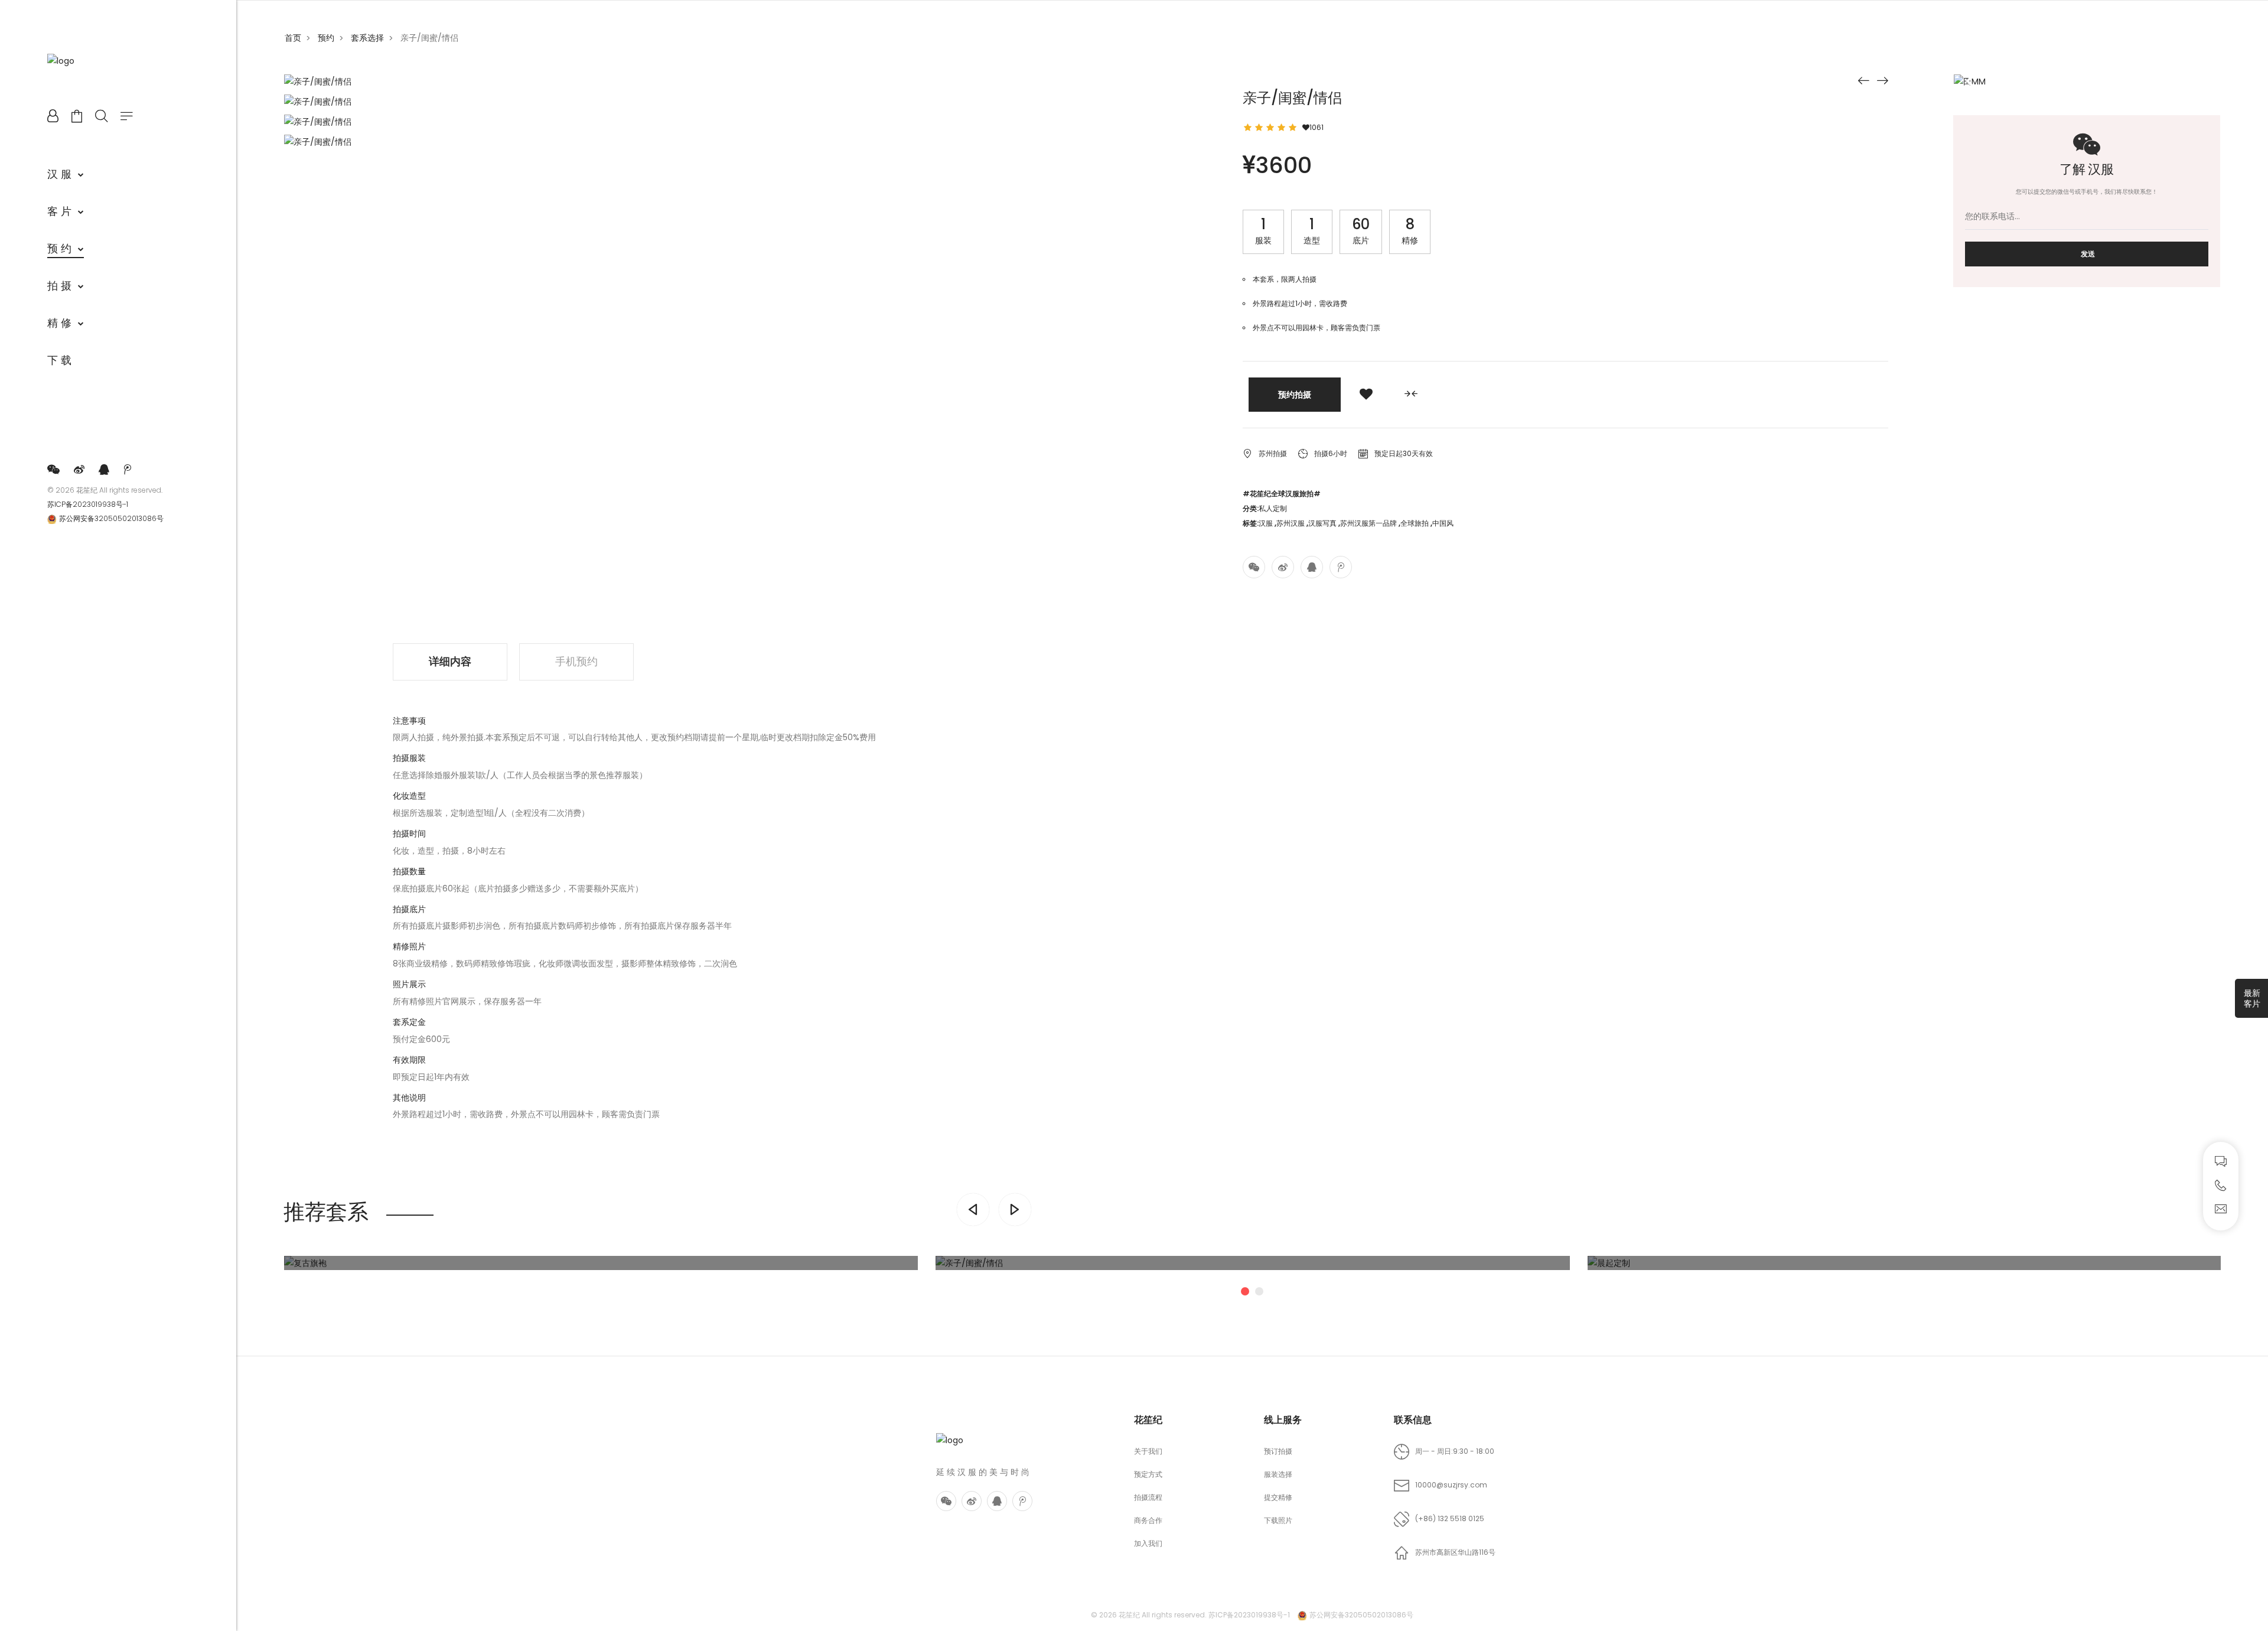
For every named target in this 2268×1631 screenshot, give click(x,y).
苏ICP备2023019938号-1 (88, 504)
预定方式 (1148, 1474)
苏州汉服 (1291, 523)
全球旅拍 (1415, 523)
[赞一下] (1366, 395)
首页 (293, 38)
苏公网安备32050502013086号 (111, 518)
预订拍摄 (1278, 1451)
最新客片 (2252, 998)
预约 (326, 38)
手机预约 (576, 661)
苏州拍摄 (1273, 453)
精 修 (59, 323)
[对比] (1411, 395)
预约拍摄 (1295, 395)
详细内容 (450, 661)
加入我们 (1148, 1543)
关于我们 (1148, 1451)
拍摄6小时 (1331, 453)
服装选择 (1278, 1474)
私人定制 (1273, 508)
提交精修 (1278, 1497)
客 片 (59, 211)
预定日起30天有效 (1403, 453)
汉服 (1266, 523)
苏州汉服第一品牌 (1368, 523)
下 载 (59, 360)
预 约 (59, 248)
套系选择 (367, 38)
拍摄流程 (1148, 1497)
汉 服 (59, 174)
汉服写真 (1322, 523)
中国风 (1443, 523)
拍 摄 (59, 286)
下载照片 (1278, 1520)
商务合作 (1148, 1520)
